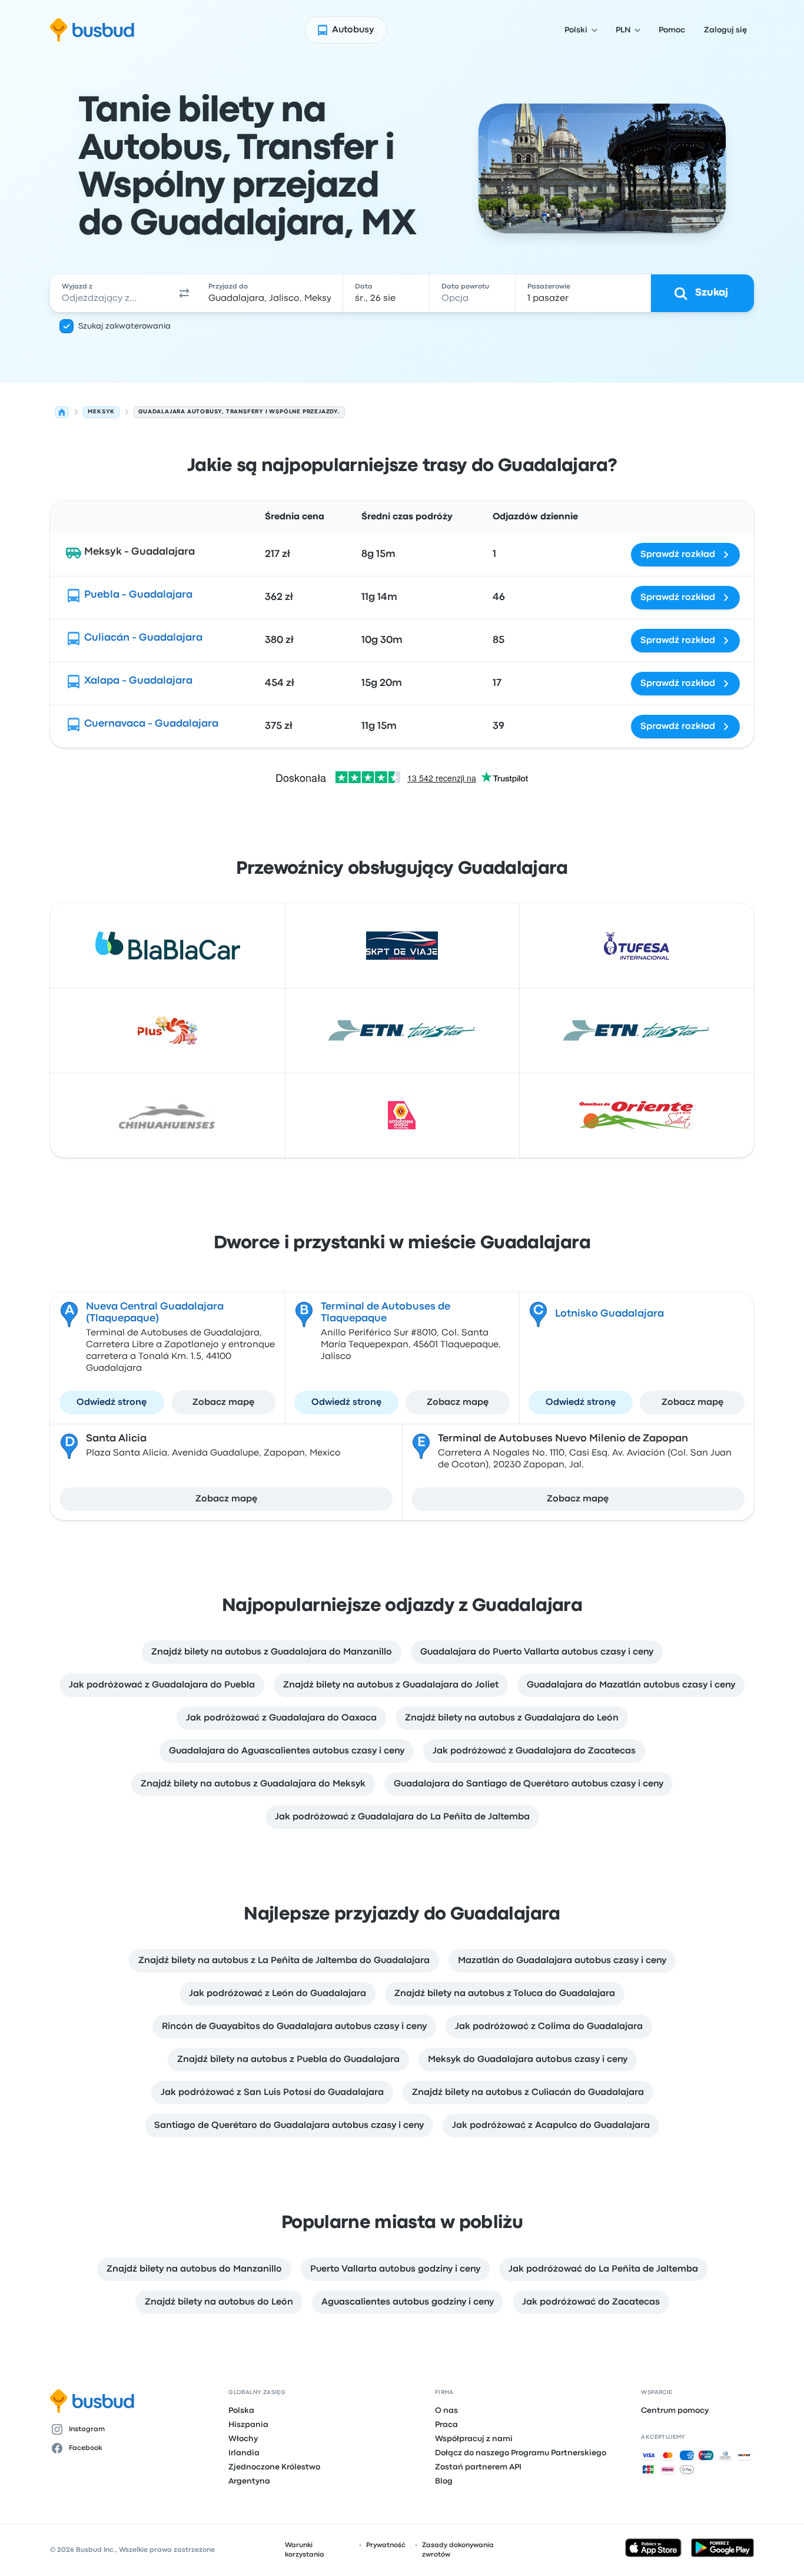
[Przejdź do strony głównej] (92, 30)
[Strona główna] (62, 412)
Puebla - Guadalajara (138, 595)
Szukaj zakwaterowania (124, 326)
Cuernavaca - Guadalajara (151, 724)
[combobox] (111, 293)
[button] (184, 293)
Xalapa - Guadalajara (138, 681)
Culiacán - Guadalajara (143, 638)
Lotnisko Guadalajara (609, 1314)
